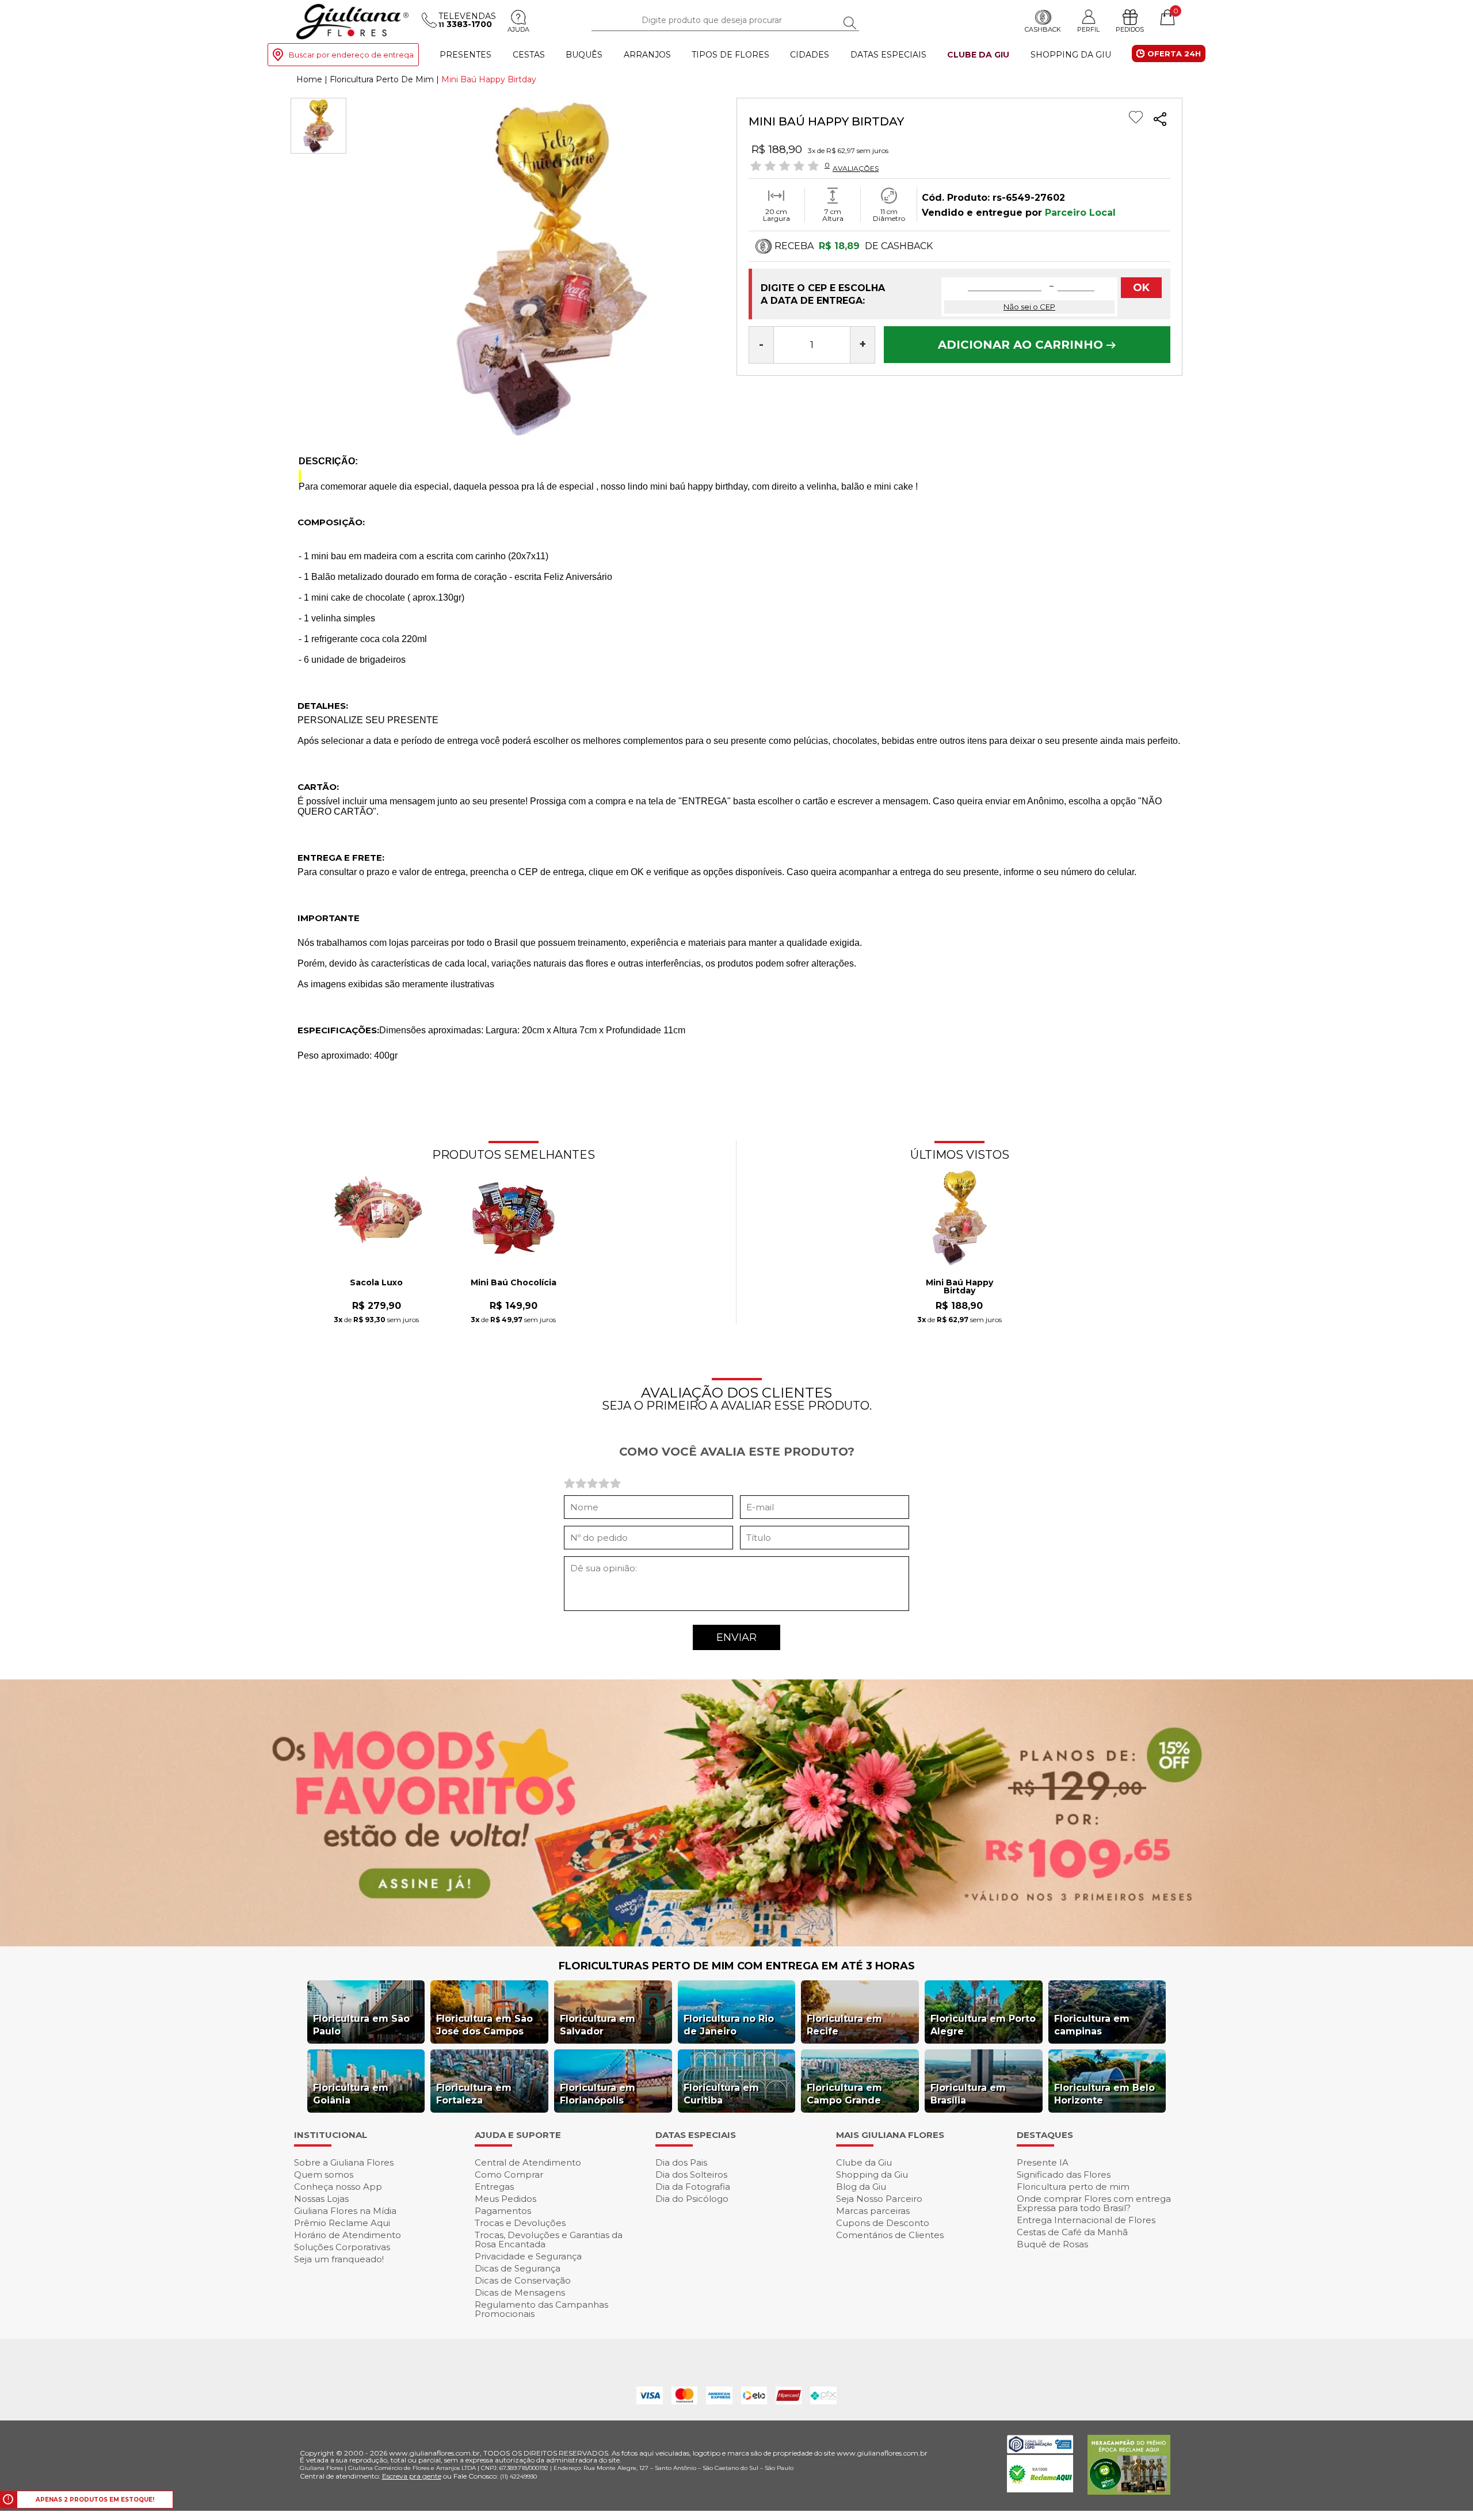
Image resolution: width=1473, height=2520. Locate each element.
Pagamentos (503, 2211)
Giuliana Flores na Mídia (345, 2211)
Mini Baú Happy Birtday (959, 1287)
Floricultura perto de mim (1073, 2187)
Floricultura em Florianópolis (598, 2094)
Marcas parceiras (873, 2211)
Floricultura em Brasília (968, 2094)
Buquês (584, 55)
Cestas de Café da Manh (1072, 2232)
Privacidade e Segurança (528, 2256)
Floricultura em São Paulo (361, 2025)
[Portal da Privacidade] (1040, 2450)
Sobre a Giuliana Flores (344, 2162)
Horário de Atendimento (348, 2235)
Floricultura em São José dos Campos (484, 2025)
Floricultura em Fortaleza (474, 2094)
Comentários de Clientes (890, 2235)
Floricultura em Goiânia (351, 2094)
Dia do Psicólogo (692, 2199)
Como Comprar (509, 2175)
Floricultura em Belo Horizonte (1104, 2094)
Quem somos (324, 2175)
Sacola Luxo (376, 1283)
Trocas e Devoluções (520, 2223)
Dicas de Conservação (523, 2280)
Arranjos (647, 55)
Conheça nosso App (338, 2187)
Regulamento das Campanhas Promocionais (541, 2309)
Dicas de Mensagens (520, 2292)
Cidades (810, 55)
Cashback (1043, 29)
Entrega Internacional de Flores (1086, 2220)
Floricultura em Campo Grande (844, 2094)
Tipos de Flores (730, 55)
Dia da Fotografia (693, 2187)
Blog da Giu (861, 2187)
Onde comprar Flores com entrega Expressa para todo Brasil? (1094, 2203)
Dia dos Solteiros (691, 2175)
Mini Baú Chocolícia (514, 1283)
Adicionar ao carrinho (1022, 345)
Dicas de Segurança (518, 2268)
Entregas (494, 2187)
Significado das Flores (1064, 2175)
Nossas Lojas (321, 2199)
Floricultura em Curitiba (721, 2094)
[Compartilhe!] (1160, 121)
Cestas (529, 55)
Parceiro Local (1080, 213)
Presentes (465, 55)
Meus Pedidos (505, 2199)
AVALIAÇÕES (856, 168)
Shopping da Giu (1071, 55)
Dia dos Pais (681, 2162)
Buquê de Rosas (1052, 2244)
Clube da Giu (978, 55)
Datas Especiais (888, 55)
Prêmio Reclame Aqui (342, 2223)
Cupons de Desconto (883, 2223)
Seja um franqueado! (339, 2259)
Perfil (1088, 29)
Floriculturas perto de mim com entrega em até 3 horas (737, 1966)
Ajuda (518, 29)
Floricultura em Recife (844, 2025)
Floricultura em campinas (1092, 2025)
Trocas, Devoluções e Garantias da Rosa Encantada (549, 2240)
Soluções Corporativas (342, 2247)
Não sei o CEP (1029, 307)
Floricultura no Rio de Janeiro (729, 2025)
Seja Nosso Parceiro (879, 2199)
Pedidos (1130, 29)
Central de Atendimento (528, 2162)
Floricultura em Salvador (598, 2025)
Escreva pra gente (412, 2476)
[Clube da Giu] (736, 1943)
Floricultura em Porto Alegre (983, 2025)
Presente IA (1043, 2162)
